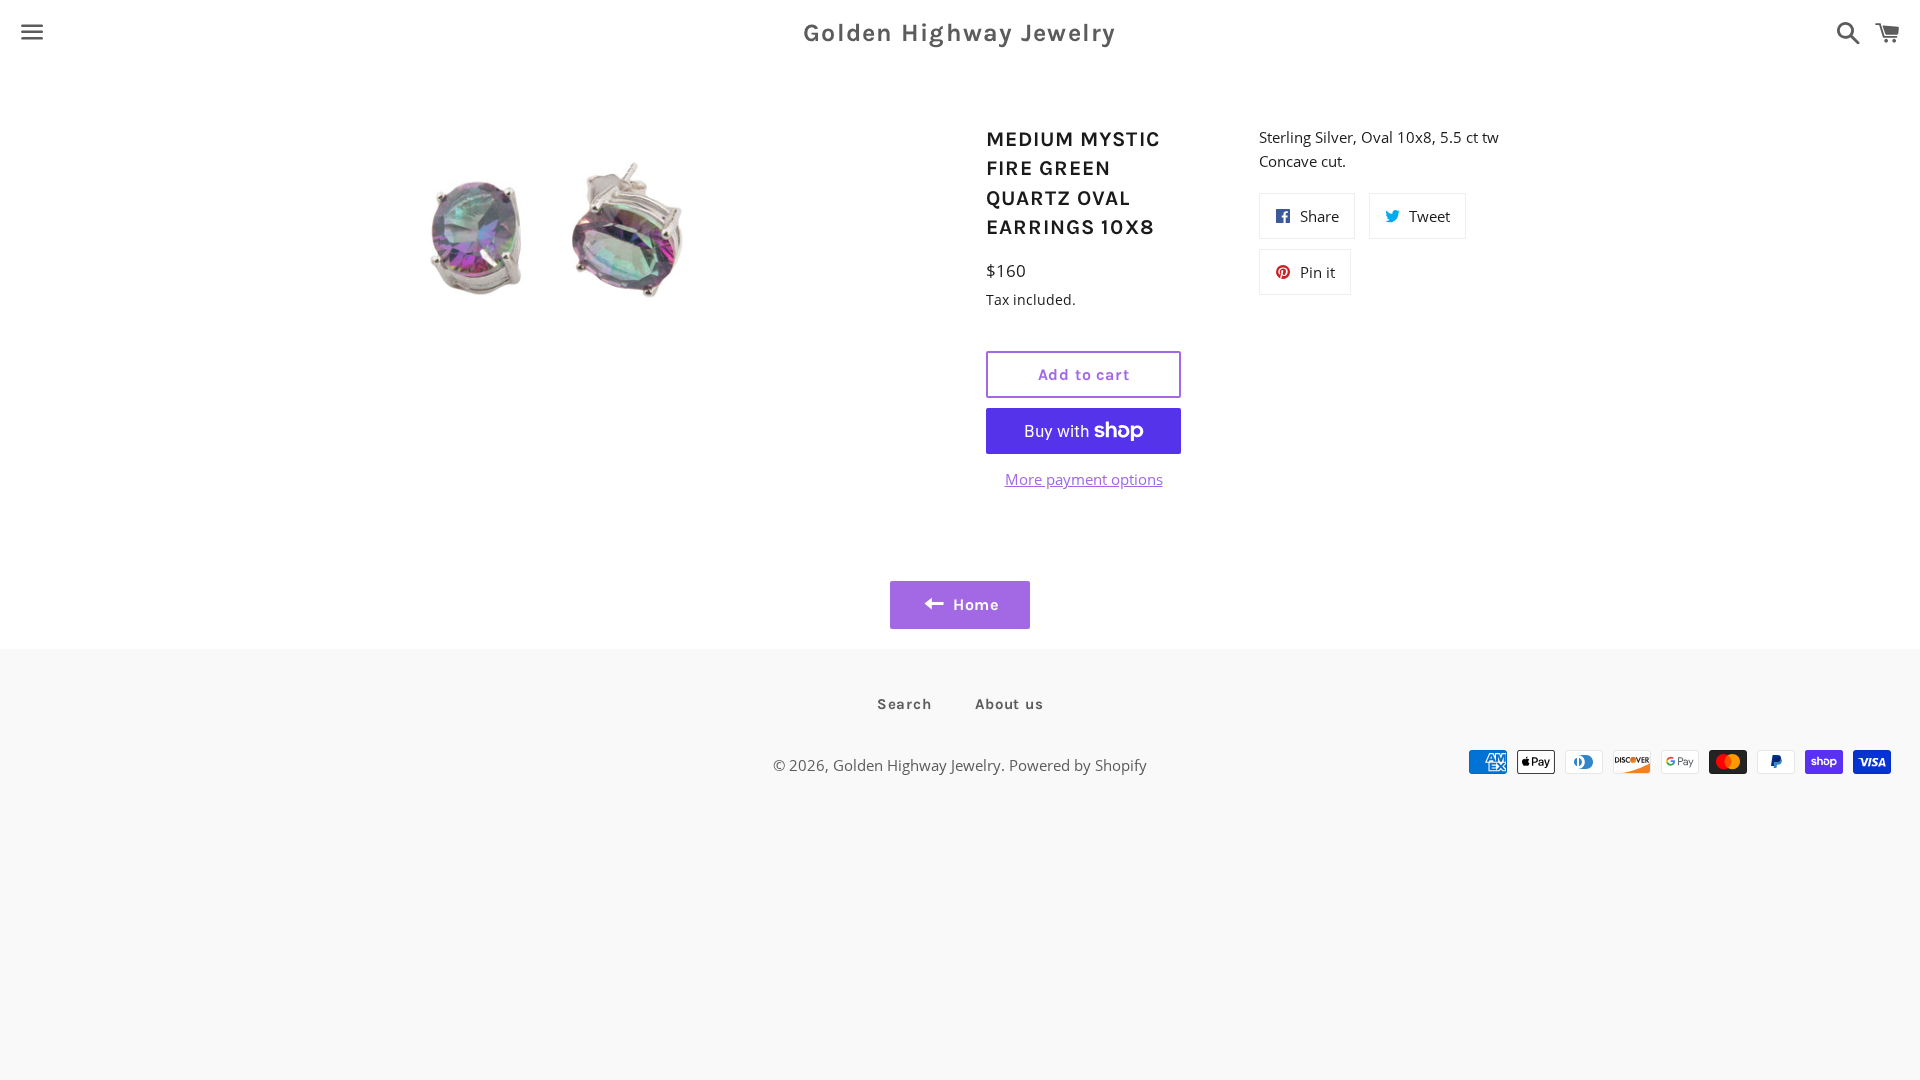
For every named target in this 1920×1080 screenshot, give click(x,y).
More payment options (1084, 479)
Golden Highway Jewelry (960, 32)
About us (1009, 704)
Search (904, 704)
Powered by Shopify (1078, 765)
